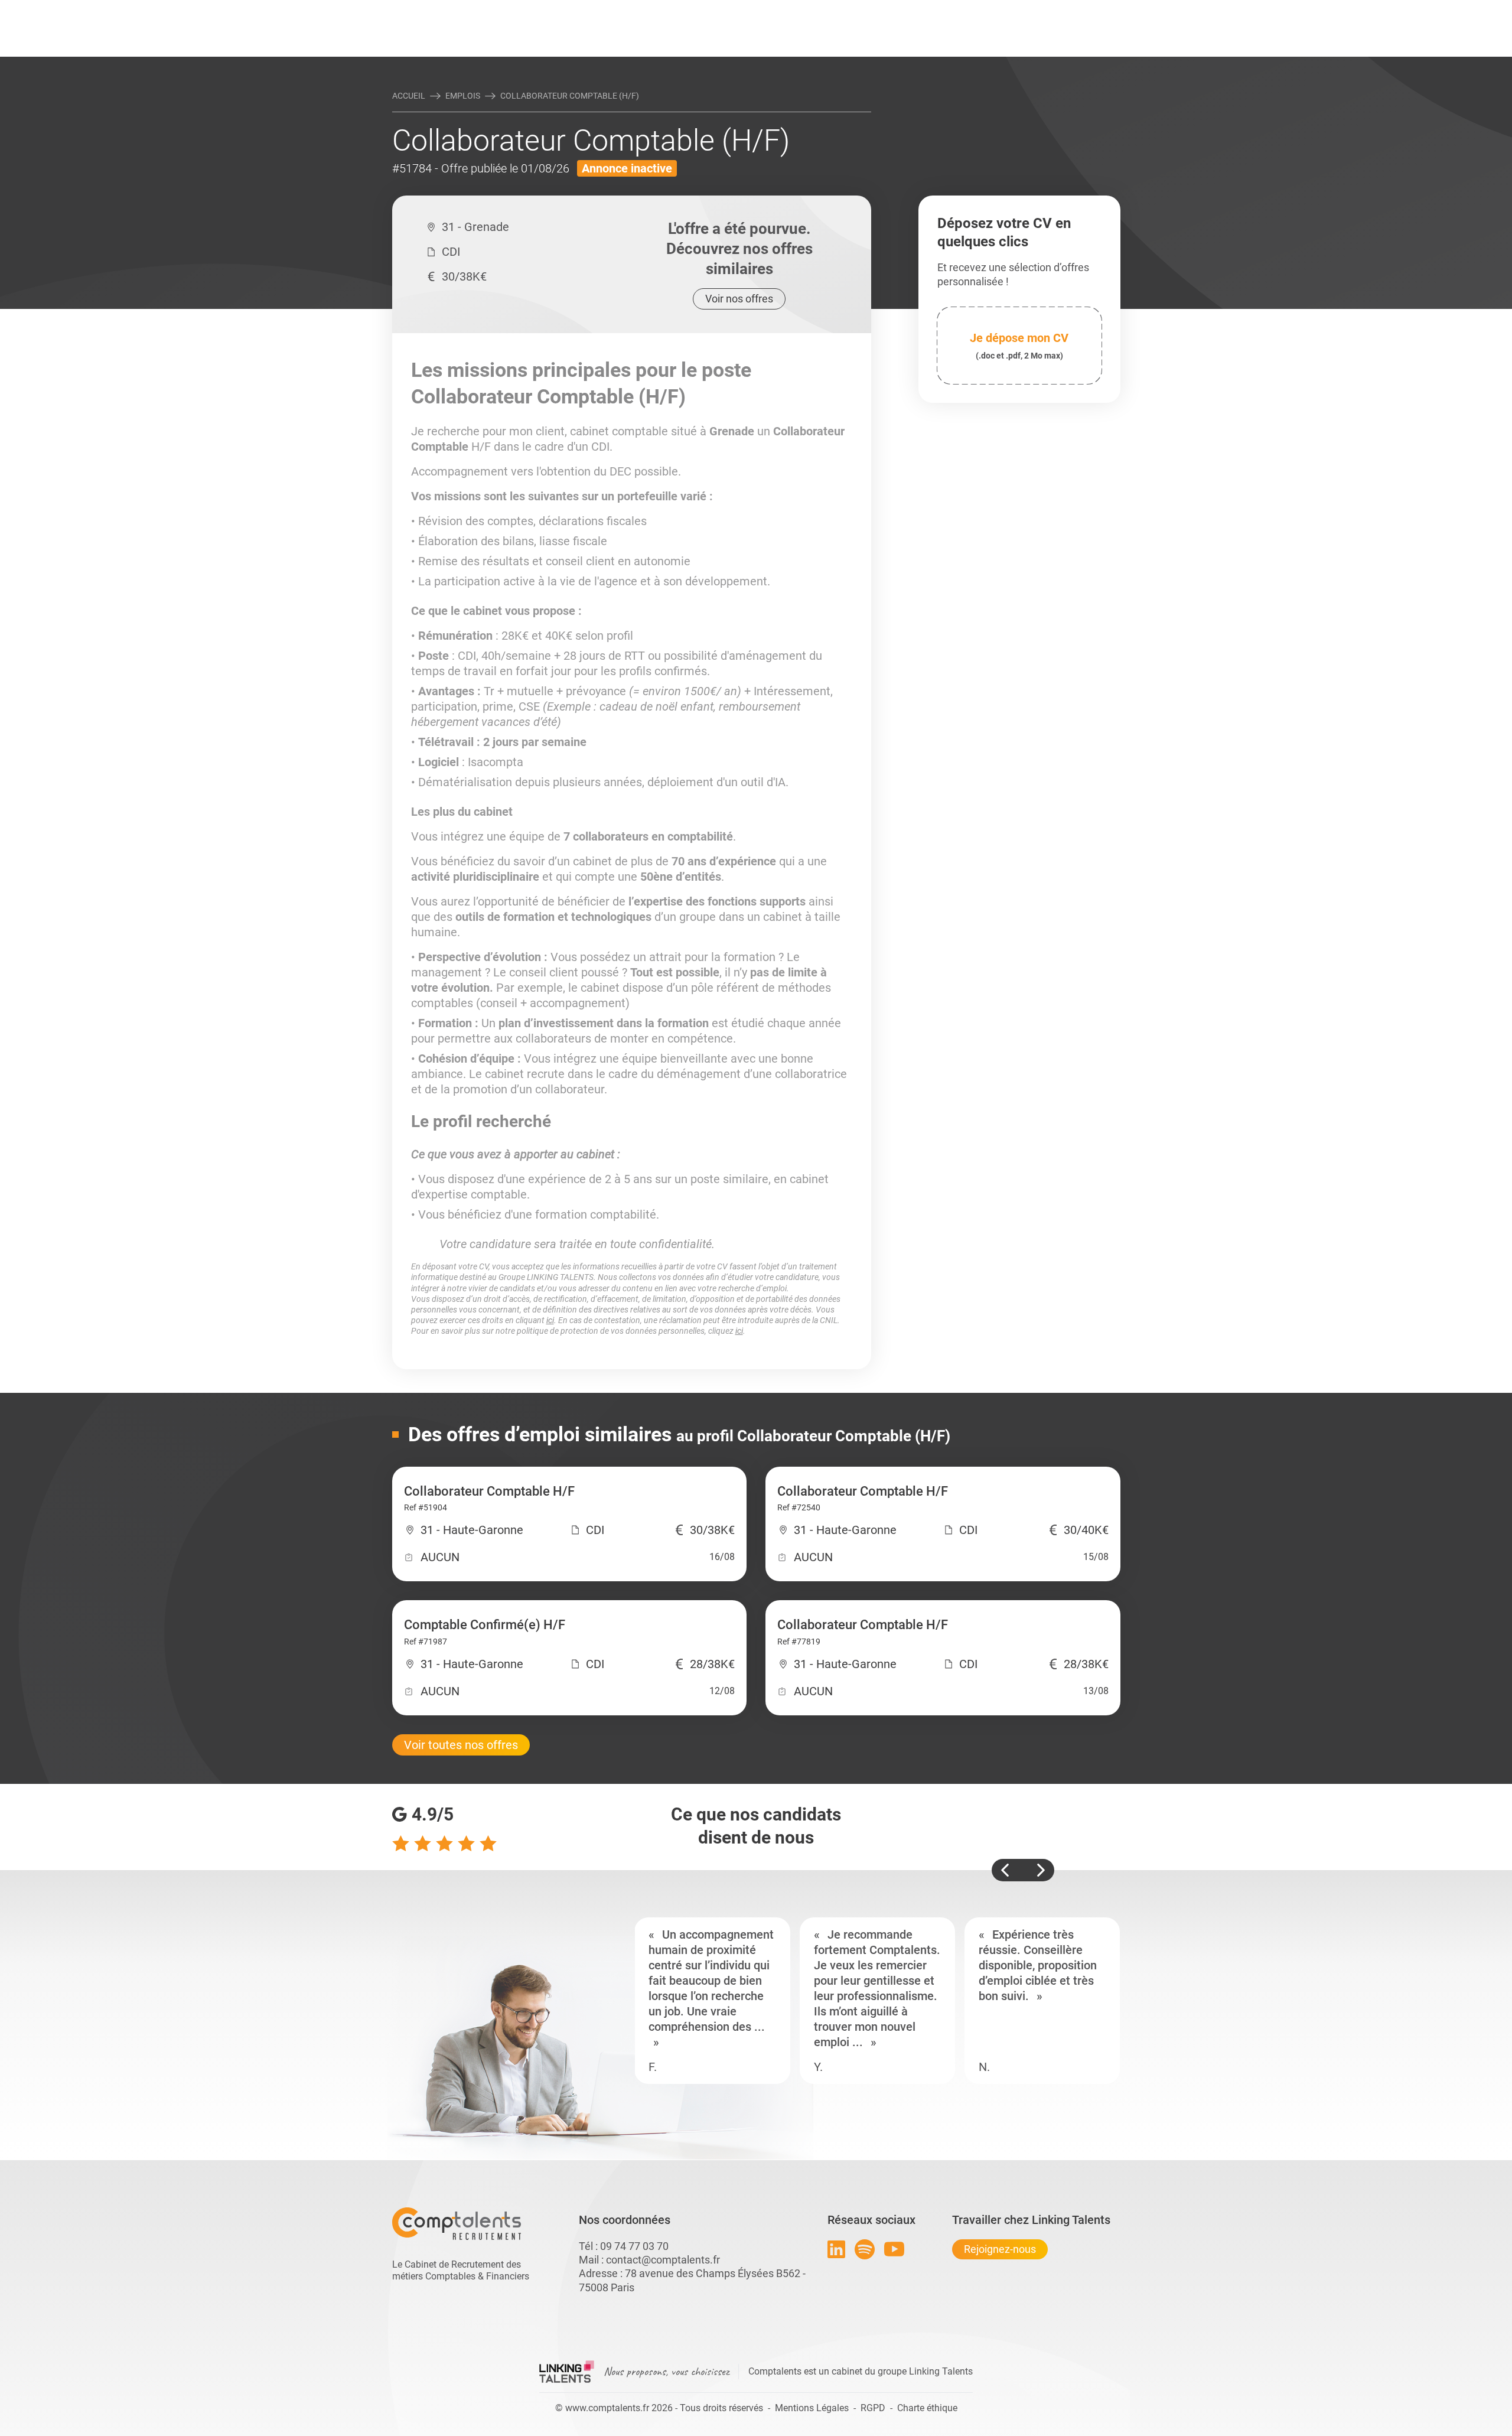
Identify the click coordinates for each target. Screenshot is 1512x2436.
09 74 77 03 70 (634, 2246)
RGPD (873, 2408)
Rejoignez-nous (1000, 2249)
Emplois (463, 96)
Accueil (409, 96)
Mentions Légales (812, 2408)
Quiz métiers (809, 10)
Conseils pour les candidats (847, 10)
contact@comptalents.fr (663, 2260)
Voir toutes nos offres (461, 1745)
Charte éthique (927, 2408)
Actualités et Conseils (555, 10)
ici (550, 1320)
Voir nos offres (739, 299)
